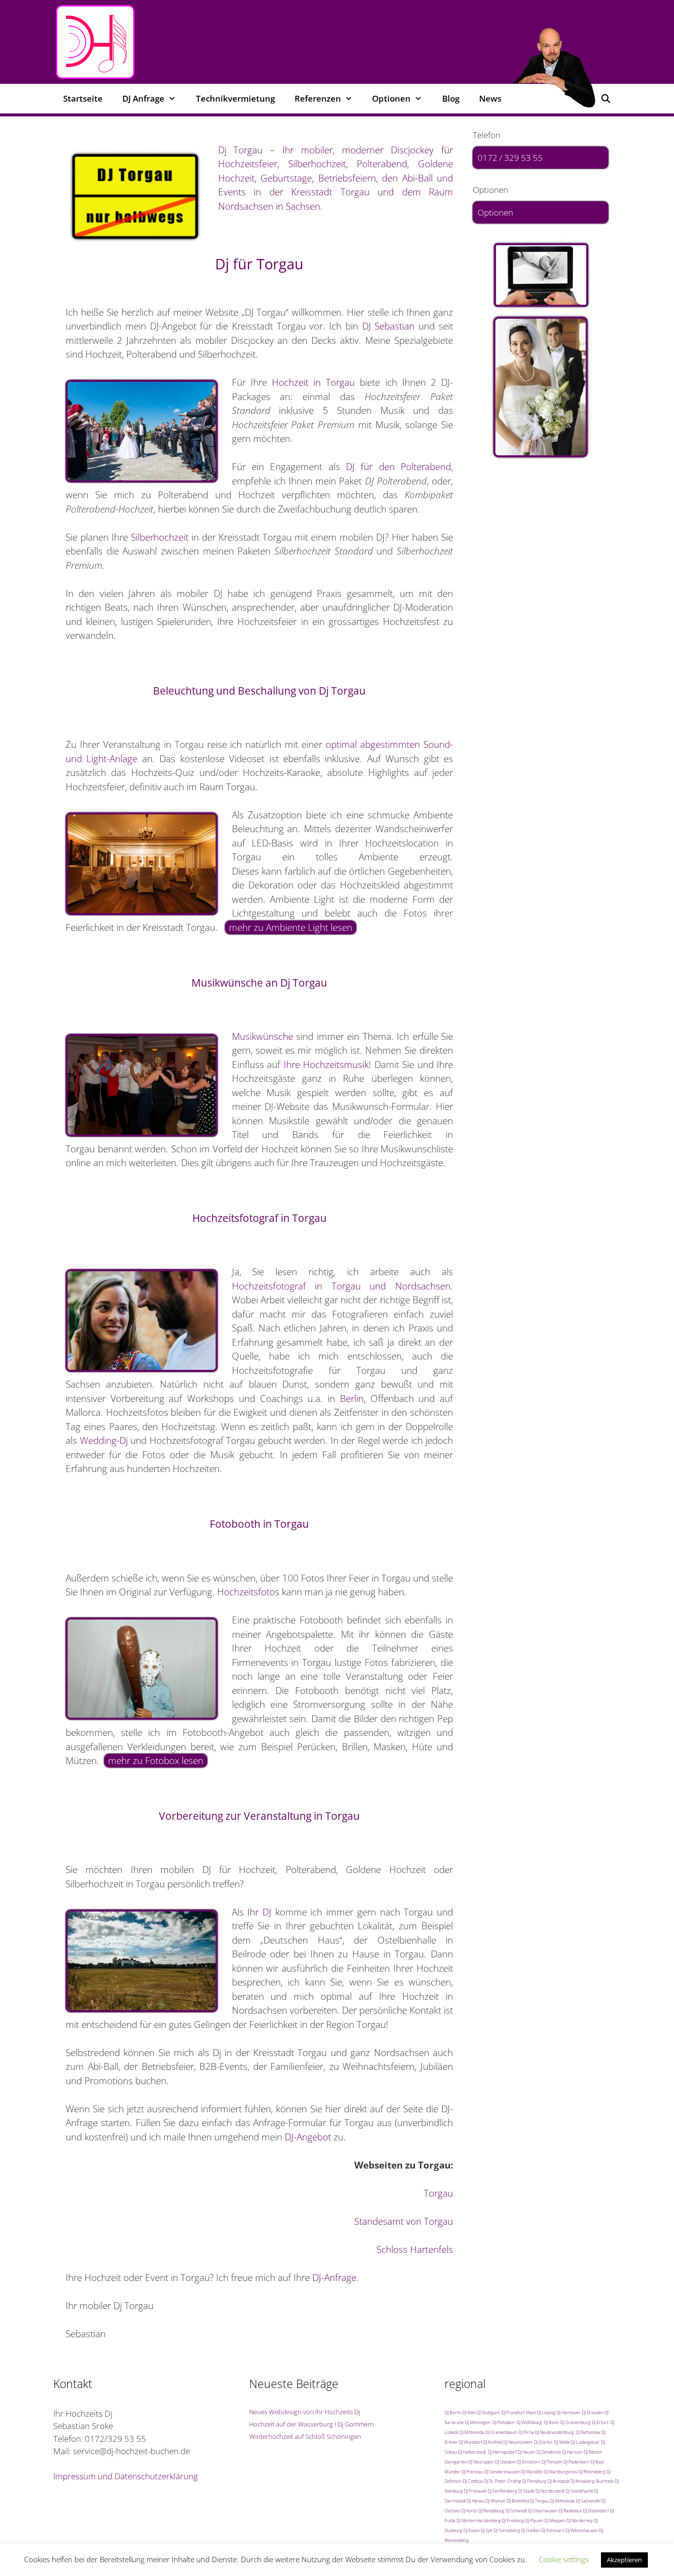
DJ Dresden (593, 2412)
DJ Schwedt (516, 2511)
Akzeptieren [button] (624, 2560)
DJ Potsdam (504, 2422)
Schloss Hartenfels (415, 2249)
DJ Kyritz (469, 2511)
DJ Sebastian (389, 326)
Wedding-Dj (104, 1440)
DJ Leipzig (546, 2412)
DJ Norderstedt (550, 2491)
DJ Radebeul (570, 2511)
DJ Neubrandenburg (554, 2432)
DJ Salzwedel (588, 2501)
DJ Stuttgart (488, 2412)
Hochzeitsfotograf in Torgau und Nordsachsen (341, 1286)
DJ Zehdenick (549, 2452)
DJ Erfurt (600, 2422)
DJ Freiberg (513, 2521)
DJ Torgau (540, 2501)
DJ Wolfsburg (529, 2422)
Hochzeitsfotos (248, 1592)
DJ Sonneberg (507, 2530)
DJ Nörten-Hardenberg (479, 2521)
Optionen (495, 212)
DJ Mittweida (472, 2432)
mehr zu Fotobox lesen (156, 1761)
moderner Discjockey (388, 150)
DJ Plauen (534, 2521)
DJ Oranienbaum (501, 2432)
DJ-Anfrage (334, 2278)
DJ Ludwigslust (585, 2442)
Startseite (83, 98)
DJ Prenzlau (472, 2472)
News (490, 98)
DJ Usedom (505, 2462)
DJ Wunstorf (470, 2442)
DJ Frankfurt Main (519, 2412)
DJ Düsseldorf (596, 2511)
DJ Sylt (487, 2530)
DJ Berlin (453, 2412)
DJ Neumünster (518, 2442)
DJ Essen (471, 2530)
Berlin (352, 1398)
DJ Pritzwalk (475, 2491)
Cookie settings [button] (564, 2559)
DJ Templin (552, 2462)
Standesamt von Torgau (404, 2221)
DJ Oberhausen (543, 2511)
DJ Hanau (476, 2501)
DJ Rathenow (588, 2432)
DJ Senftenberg (502, 2491)
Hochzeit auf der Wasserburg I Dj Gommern (312, 2424)
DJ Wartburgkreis (561, 2472)
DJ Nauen (526, 2452)
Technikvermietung (235, 98)
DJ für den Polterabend (398, 467)
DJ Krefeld (493, 2442)
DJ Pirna (526, 2432)
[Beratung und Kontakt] (541, 275)
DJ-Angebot (308, 2137)
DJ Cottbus (473, 2481)
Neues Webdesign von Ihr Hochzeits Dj (305, 2412)
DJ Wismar (496, 2501)
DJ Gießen (531, 2530)
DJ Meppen (555, 2521)
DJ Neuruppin (481, 2462)
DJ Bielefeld (518, 2501)
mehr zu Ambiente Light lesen (291, 927)
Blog (451, 98)
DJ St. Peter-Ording (503, 2481)
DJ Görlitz (543, 2442)
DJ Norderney (580, 2521)
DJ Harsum (572, 2452)
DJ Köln (469, 2412)
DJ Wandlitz (532, 2472)
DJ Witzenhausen (582, 2530)
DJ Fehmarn (553, 2530)
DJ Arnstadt (559, 2481)
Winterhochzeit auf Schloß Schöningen (305, 2436)
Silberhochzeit (160, 537)
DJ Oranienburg (575, 2422)
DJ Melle (562, 2442)
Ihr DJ (259, 1912)
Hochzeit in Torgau (313, 382)
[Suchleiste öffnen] (605, 99)
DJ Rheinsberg (592, 2472)
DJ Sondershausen (502, 2472)
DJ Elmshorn (529, 2462)
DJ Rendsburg (491, 2511)
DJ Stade (526, 2491)
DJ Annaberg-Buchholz (592, 2481)
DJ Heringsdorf (502, 2452)
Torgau (438, 2193)
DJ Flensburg (534, 2481)
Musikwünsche (262, 1036)
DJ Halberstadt (472, 2452)
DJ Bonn (551, 2422)
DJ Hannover (569, 2412)
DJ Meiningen (478, 2422)
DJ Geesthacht (579, 2491)
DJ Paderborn (577, 2462)
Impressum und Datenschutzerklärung (126, 2476)
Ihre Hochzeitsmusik (326, 1065)
